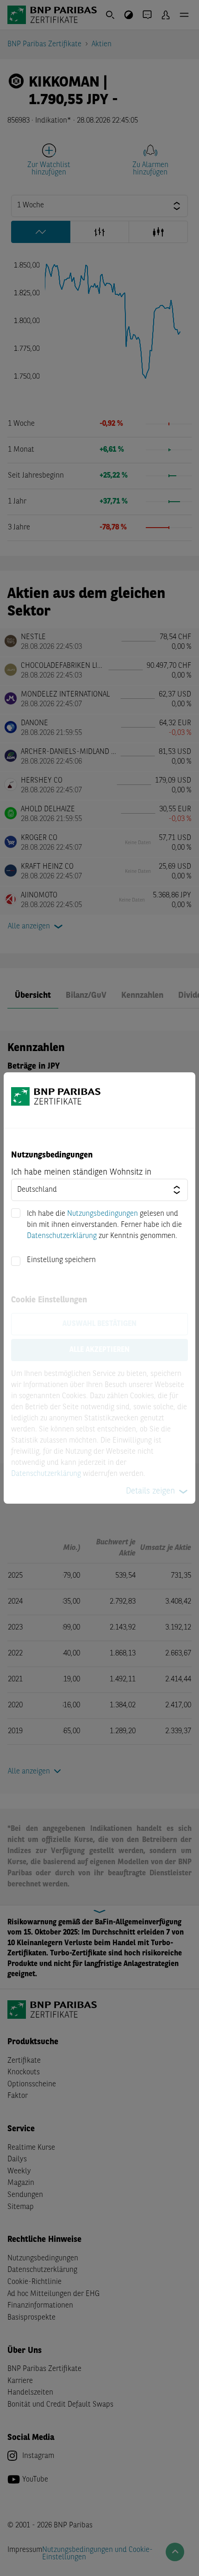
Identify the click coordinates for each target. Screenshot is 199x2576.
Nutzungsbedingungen (103, 1214)
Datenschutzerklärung (62, 1236)
